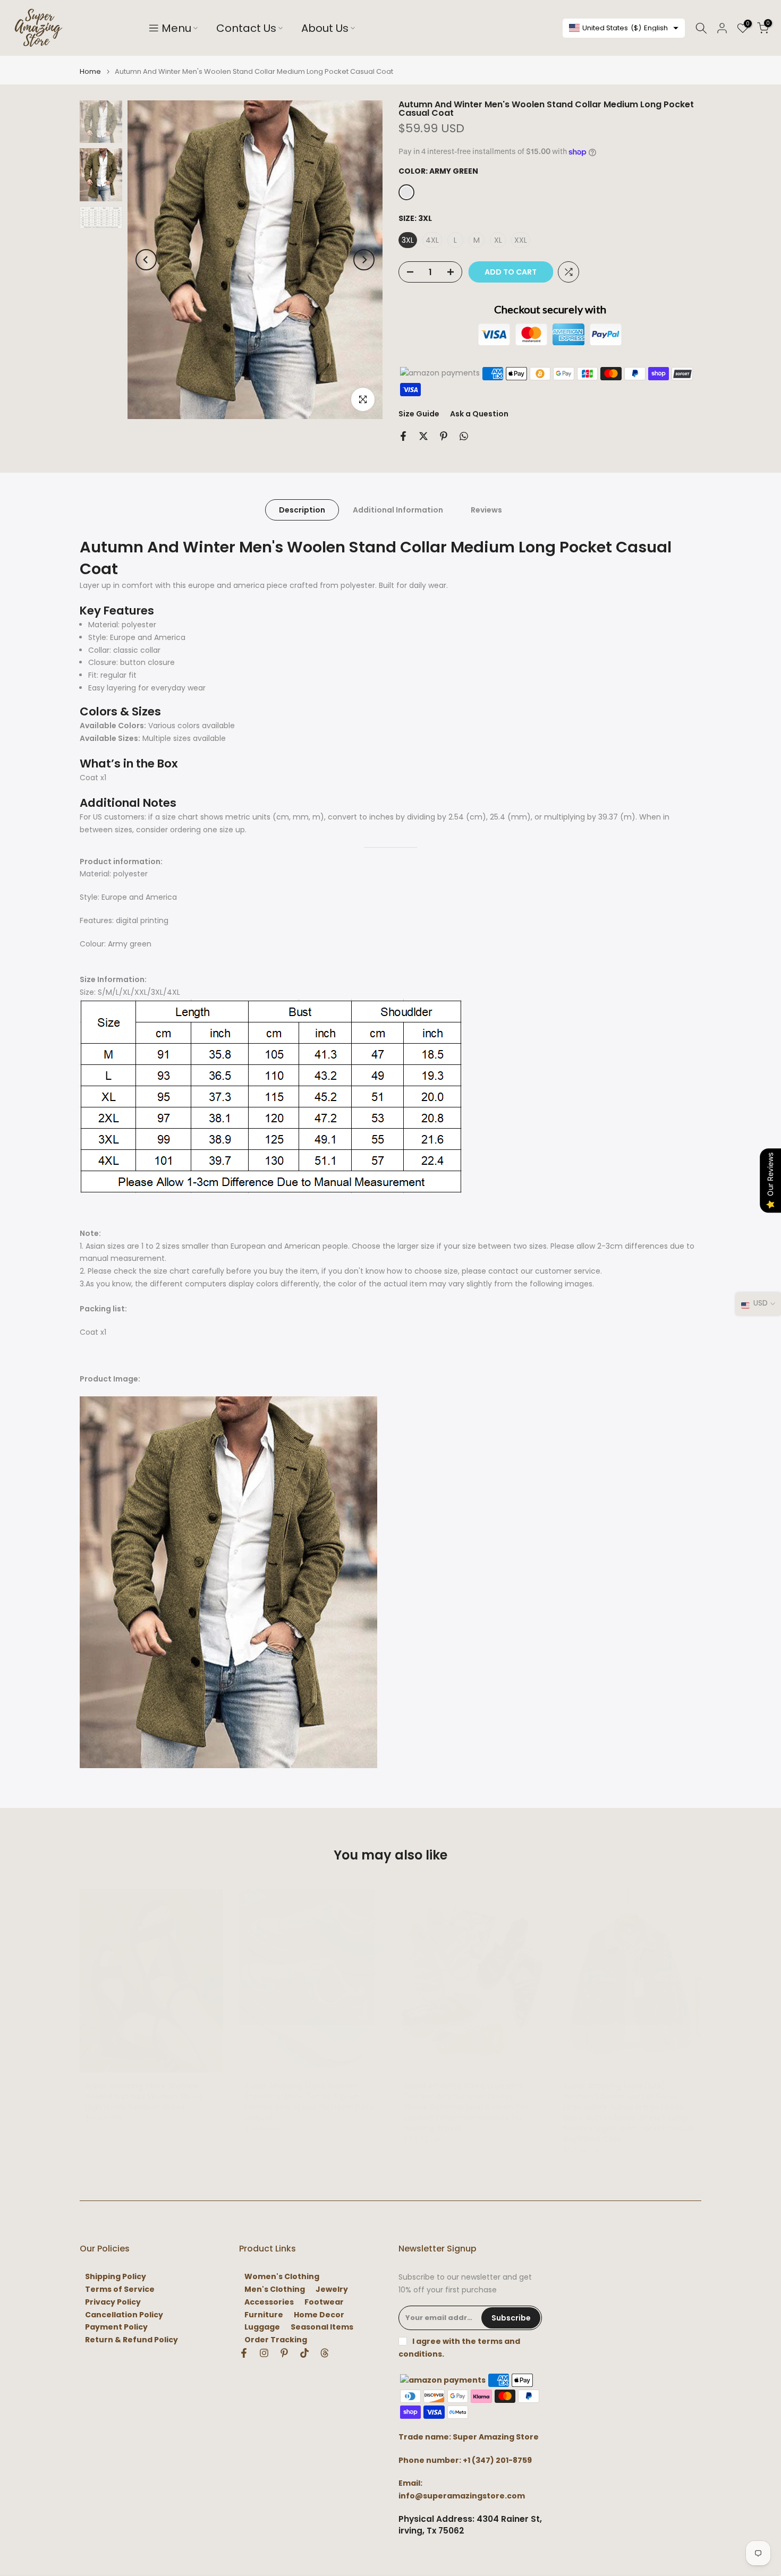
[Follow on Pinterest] (284, 2353)
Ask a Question (479, 414)
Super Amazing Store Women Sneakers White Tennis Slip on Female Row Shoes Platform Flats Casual (309, 2102)
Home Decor (319, 2315)
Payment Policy (116, 2327)
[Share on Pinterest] (444, 436)
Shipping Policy (116, 2277)
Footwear (324, 2302)
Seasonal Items (322, 2327)
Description (302, 510)
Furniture (264, 2315)
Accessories (269, 2302)
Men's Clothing (275, 2289)
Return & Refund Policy (131, 2340)
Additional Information (398, 510)
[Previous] (146, 260)
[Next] (364, 260)
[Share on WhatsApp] (464, 436)
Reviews (486, 510)
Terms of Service (120, 2289)
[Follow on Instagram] (264, 2353)
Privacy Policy (113, 2302)
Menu (176, 28)
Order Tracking (276, 2340)
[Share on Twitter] (423, 436)
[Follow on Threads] (325, 2353)
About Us (325, 28)
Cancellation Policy (124, 2315)
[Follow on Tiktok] (304, 2353)
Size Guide (419, 414)
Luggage (262, 2327)
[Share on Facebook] (403, 436)
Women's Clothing (282, 2277)
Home (90, 71)
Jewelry (332, 2289)
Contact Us (246, 28)
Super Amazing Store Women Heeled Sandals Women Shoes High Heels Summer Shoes (144, 2096)
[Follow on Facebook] (244, 2353)
